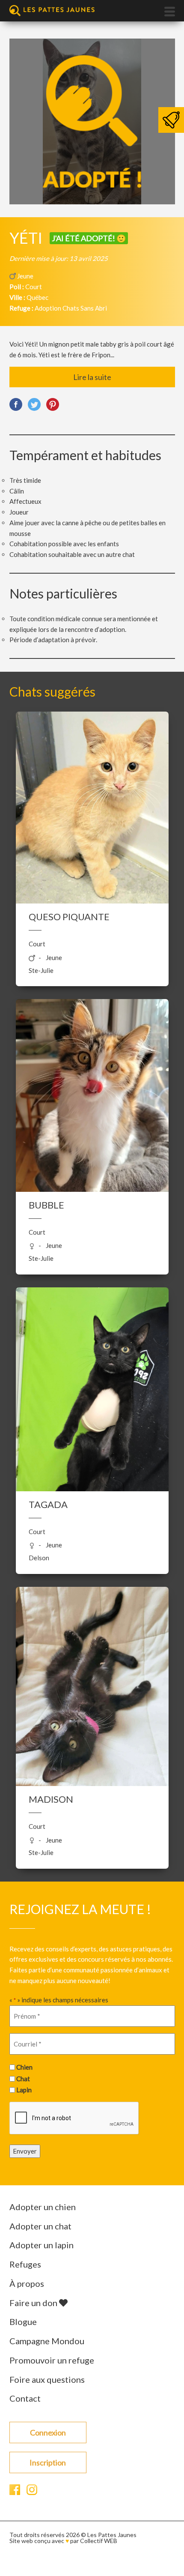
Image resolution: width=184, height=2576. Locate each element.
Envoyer (25, 2151)
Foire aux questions (47, 2379)
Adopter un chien (43, 2207)
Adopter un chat (40, 2226)
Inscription (48, 2462)
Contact (25, 2398)
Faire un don (34, 2303)
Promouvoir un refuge (52, 2360)
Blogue (23, 2322)
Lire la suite (92, 377)
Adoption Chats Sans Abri (71, 308)
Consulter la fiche (92, 792)
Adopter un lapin (42, 2245)
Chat (23, 2079)
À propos (27, 2283)
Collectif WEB (99, 2541)
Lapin (24, 2090)
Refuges (25, 2264)
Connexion (48, 2432)
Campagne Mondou (47, 2341)
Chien (24, 2067)
